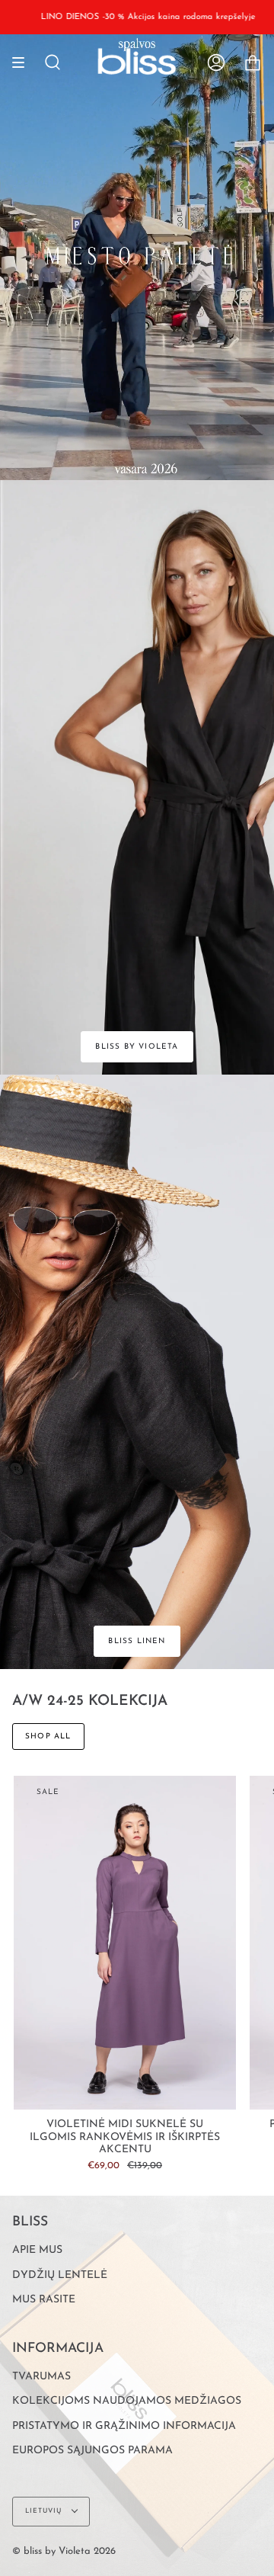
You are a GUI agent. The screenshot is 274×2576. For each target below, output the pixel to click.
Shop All (48, 1737)
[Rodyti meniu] (24, 62)
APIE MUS (37, 2250)
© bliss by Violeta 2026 (64, 2551)
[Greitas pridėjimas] (32, 2091)
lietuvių (45, 2511)
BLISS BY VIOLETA (137, 1047)
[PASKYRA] (216, 62)
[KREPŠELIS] (253, 62)
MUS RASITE (44, 2300)
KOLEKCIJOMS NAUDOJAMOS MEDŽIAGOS (127, 2401)
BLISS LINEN (137, 1641)
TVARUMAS (41, 2377)
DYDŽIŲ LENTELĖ (60, 2275)
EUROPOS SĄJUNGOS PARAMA (92, 2451)
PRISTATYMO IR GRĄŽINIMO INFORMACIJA (124, 2426)
